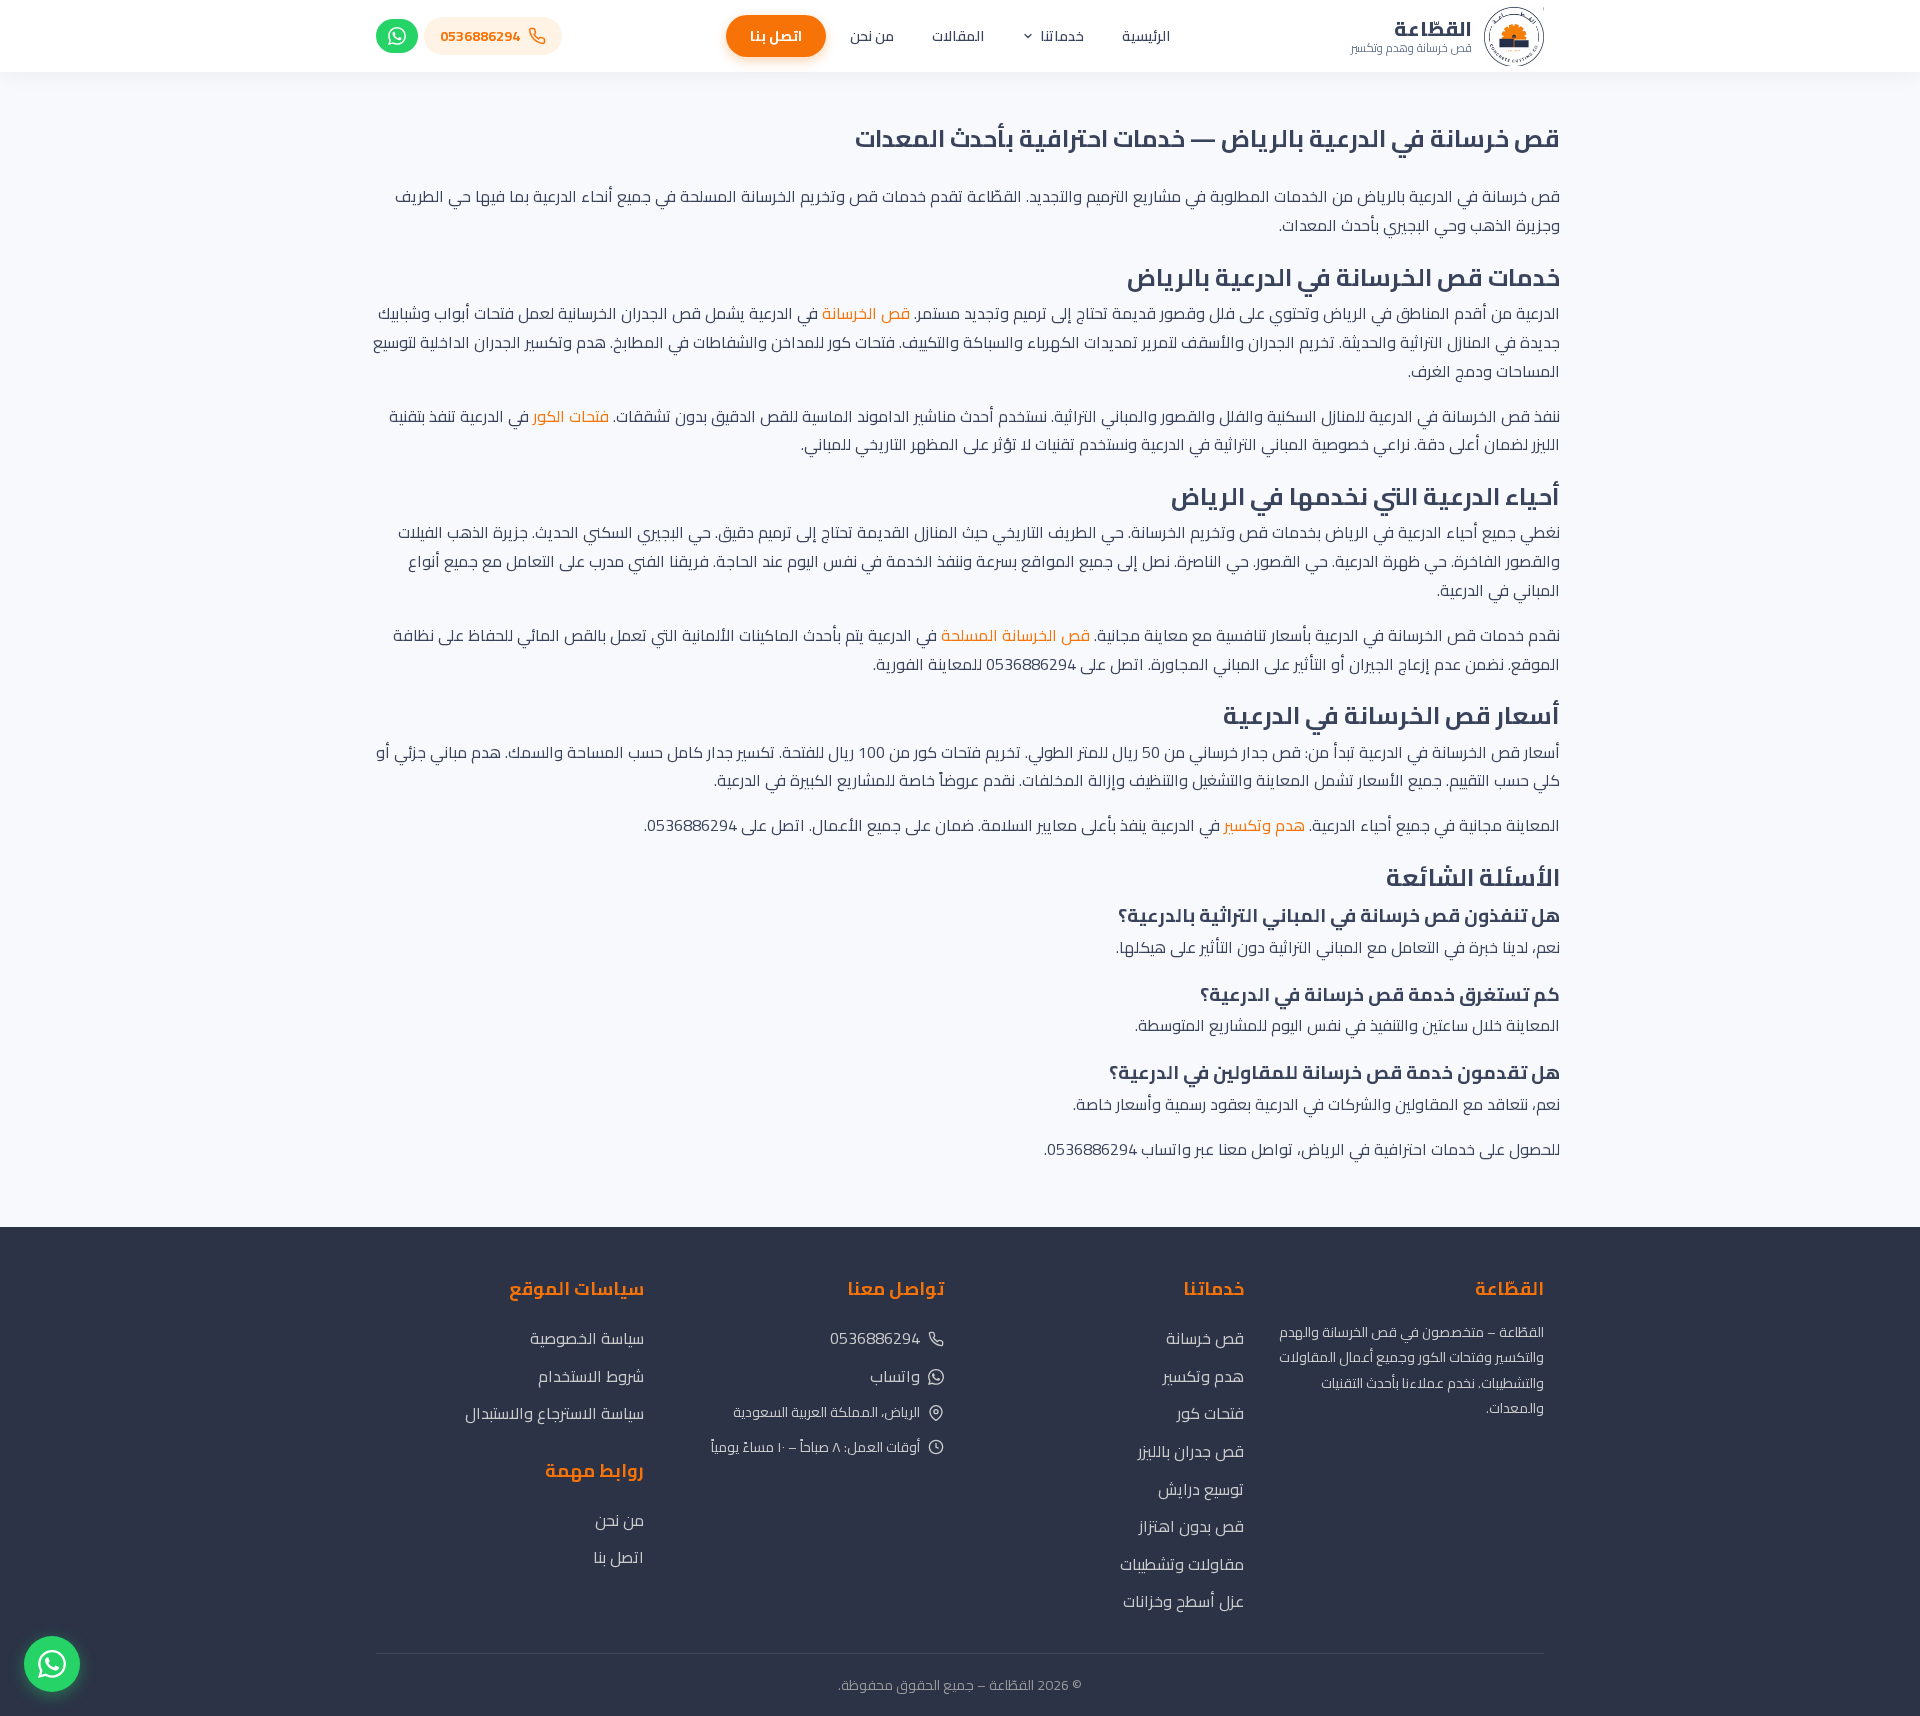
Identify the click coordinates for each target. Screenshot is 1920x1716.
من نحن (872, 36)
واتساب (895, 1376)
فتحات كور (1210, 1413)
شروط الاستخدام (591, 1376)
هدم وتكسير (1264, 825)
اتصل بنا (776, 36)
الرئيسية (1146, 36)
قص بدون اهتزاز (1191, 1526)
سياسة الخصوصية (587, 1338)
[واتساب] (397, 36)
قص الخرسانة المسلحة (1015, 635)
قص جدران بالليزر (1191, 1451)
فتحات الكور (571, 416)
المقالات (958, 36)
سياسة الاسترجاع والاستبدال (554, 1413)
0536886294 (875, 1338)
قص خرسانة (1205, 1338)
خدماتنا (1062, 36)
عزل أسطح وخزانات (1183, 1601)
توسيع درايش (1201, 1489)
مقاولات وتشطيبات (1182, 1564)
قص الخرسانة (866, 313)
